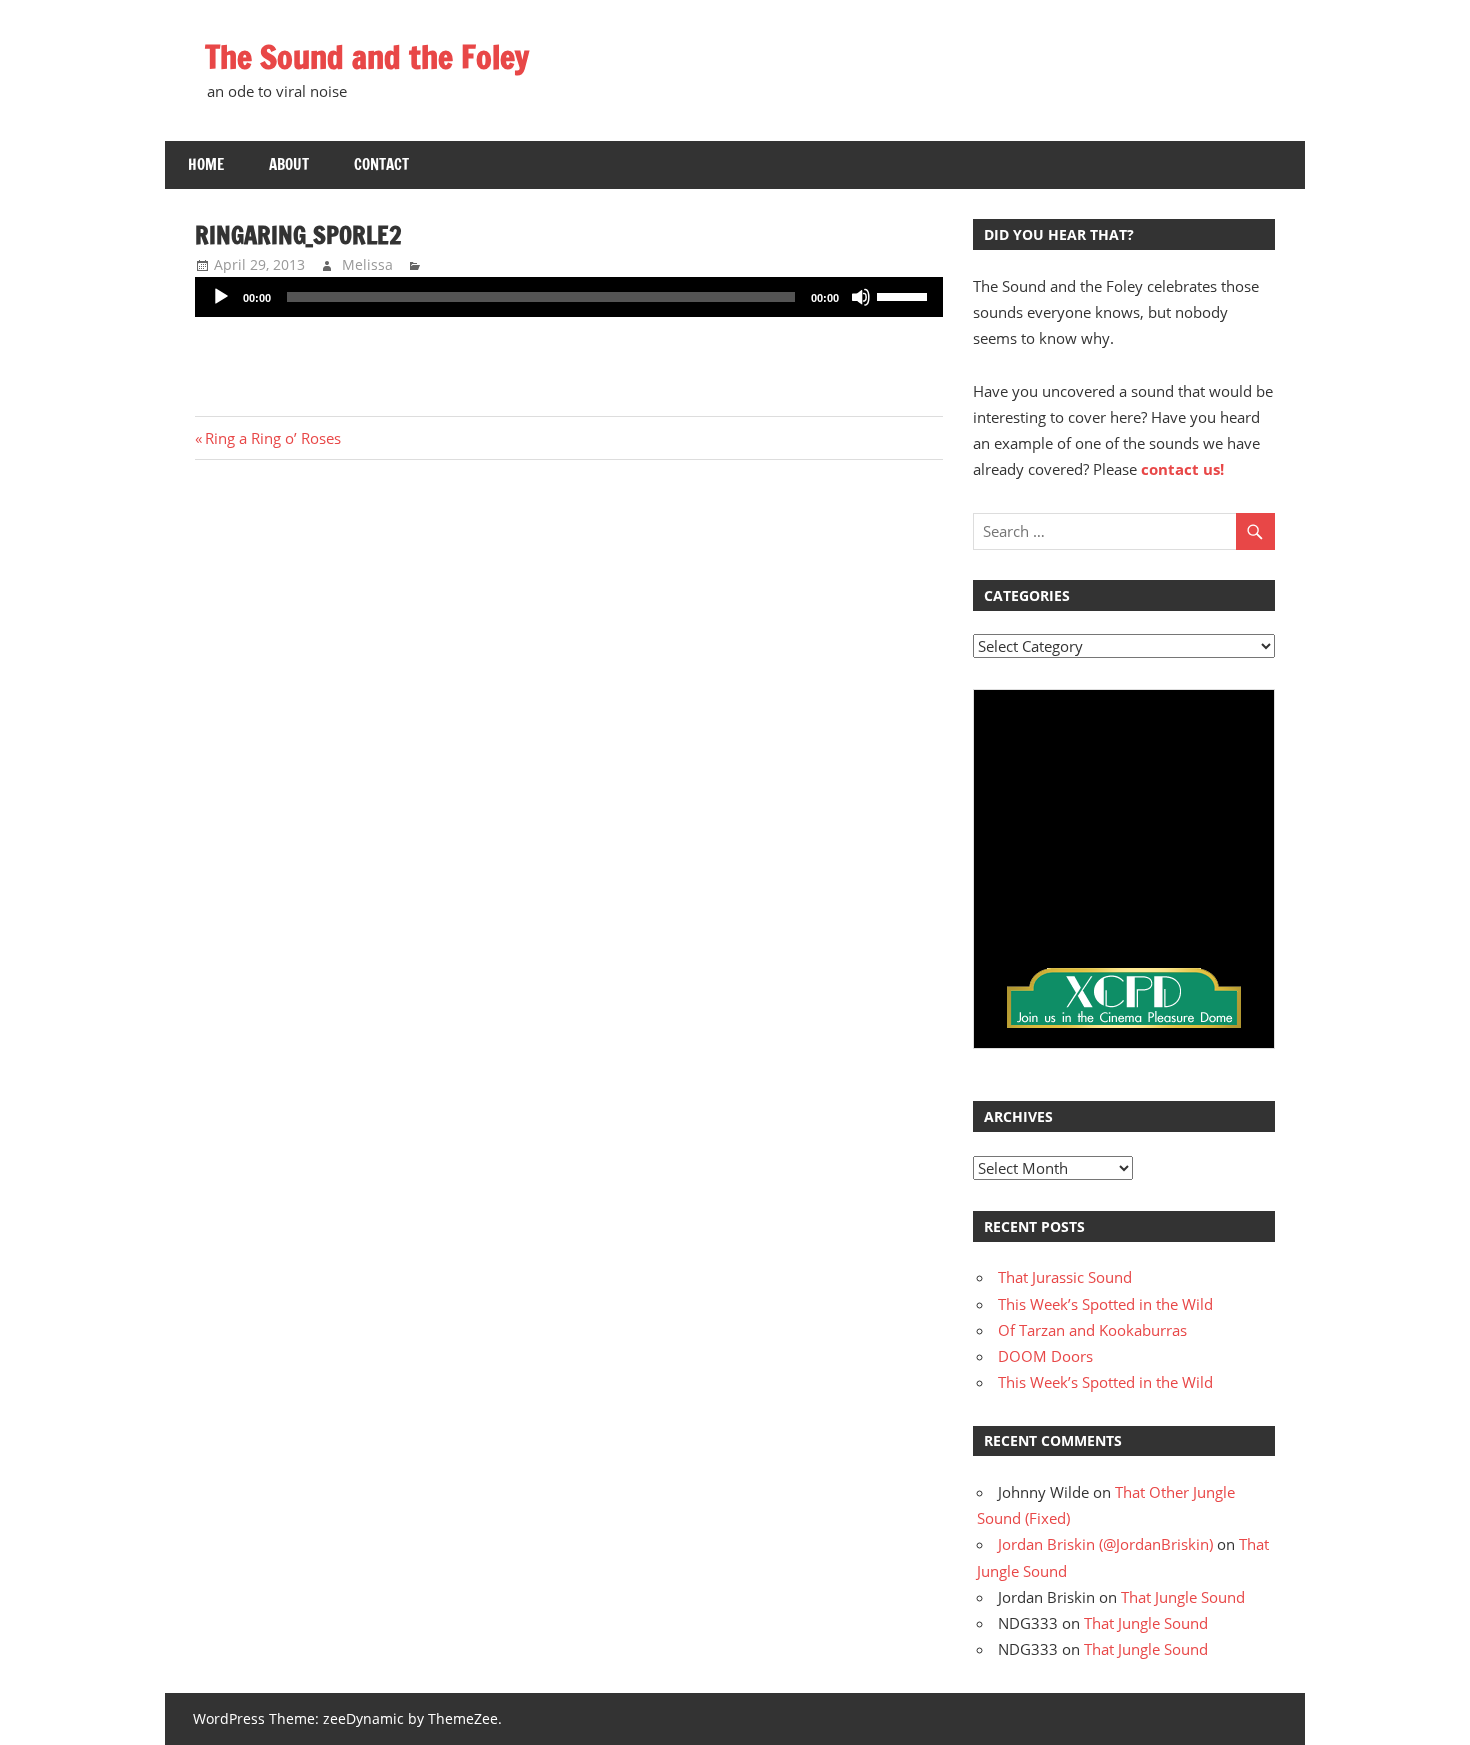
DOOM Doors (1045, 1356)
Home (206, 164)
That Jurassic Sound (1065, 1277)
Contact (381, 164)
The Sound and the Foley (367, 57)
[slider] (905, 295)
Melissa (367, 264)
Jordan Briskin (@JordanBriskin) (1105, 1544)
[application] (569, 297)
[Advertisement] (569, 355)
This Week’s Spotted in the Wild (1105, 1304)
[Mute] (861, 297)
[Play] (221, 297)
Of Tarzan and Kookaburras (1092, 1330)
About (289, 164)
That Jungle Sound (1183, 1597)
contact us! (1182, 469)
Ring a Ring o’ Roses (272, 438)
